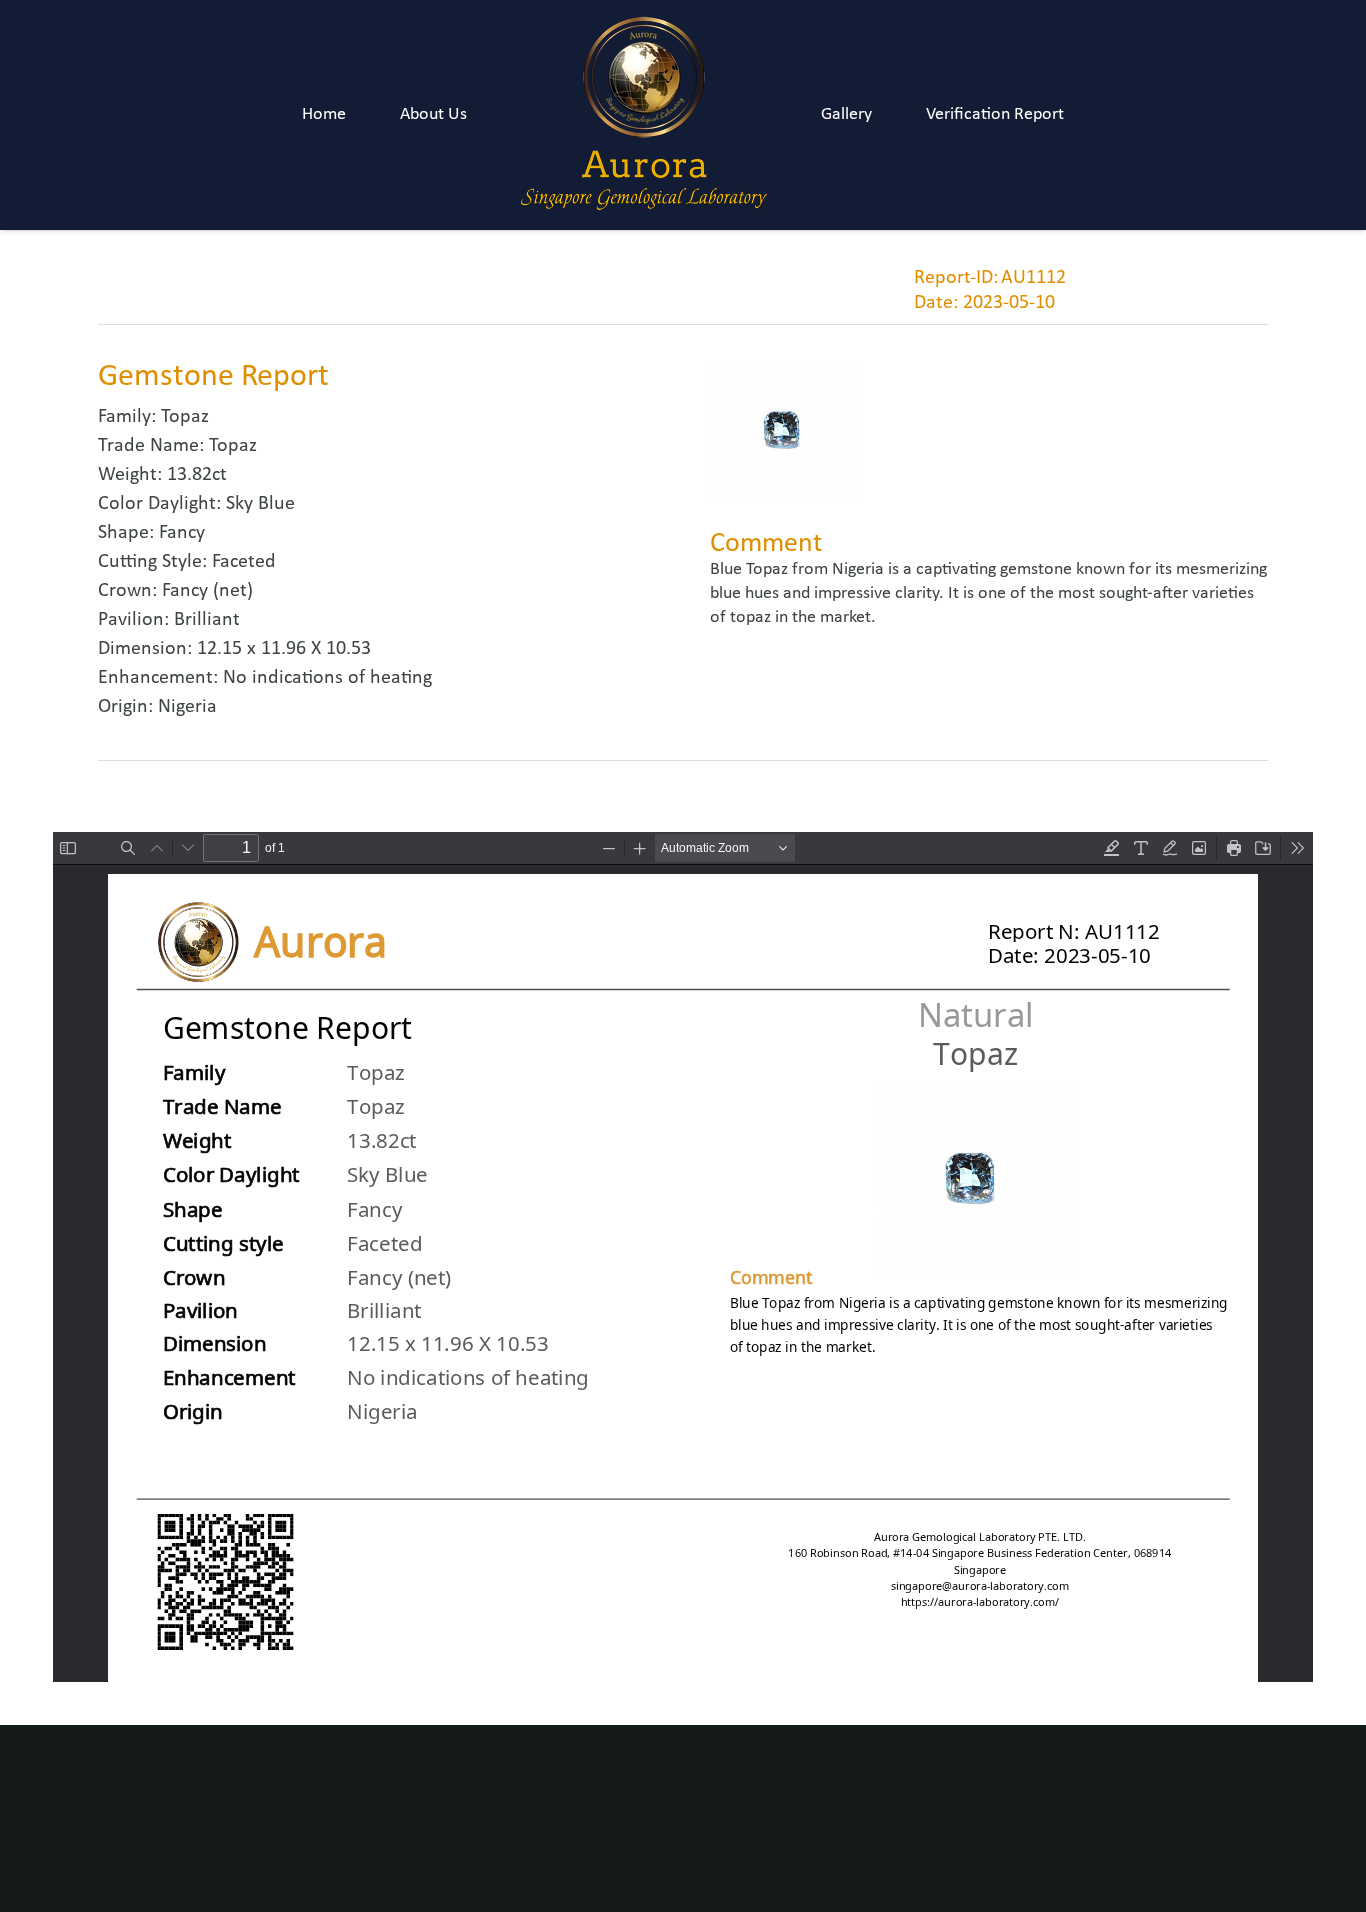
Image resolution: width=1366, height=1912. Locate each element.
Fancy (182, 533)
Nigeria (187, 707)
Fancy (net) (207, 591)
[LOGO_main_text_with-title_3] (644, 115)
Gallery (846, 114)
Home (324, 114)
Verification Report (995, 114)
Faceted (244, 562)
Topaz (185, 417)
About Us (433, 114)
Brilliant (207, 620)
